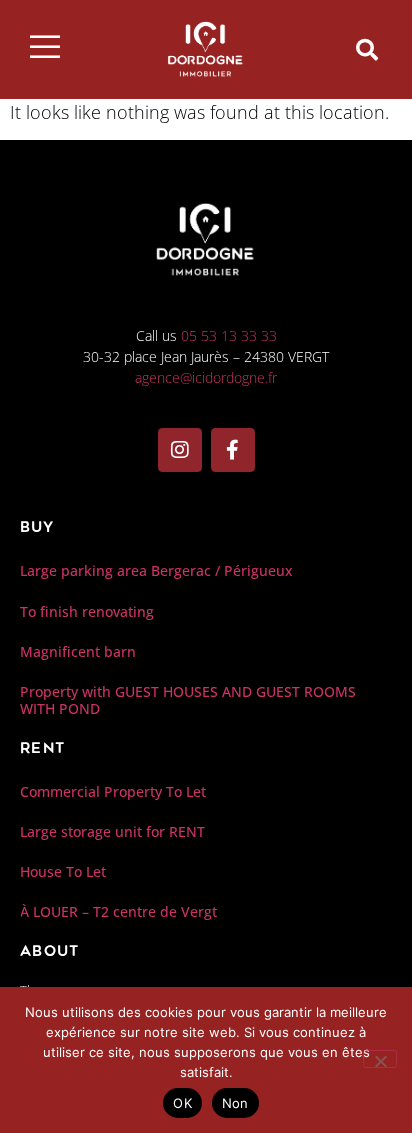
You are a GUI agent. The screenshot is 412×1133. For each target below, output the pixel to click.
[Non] (380, 1059)
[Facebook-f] (233, 450)
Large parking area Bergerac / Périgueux (156, 570)
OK (182, 1103)
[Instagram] (180, 450)
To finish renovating (87, 611)
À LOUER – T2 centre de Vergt (118, 911)
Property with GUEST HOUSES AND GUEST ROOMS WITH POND (188, 700)
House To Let (63, 871)
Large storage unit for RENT (112, 831)
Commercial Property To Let (113, 791)
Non (235, 1103)
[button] (367, 50)
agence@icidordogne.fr (206, 377)
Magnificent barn (78, 651)
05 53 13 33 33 (229, 335)
